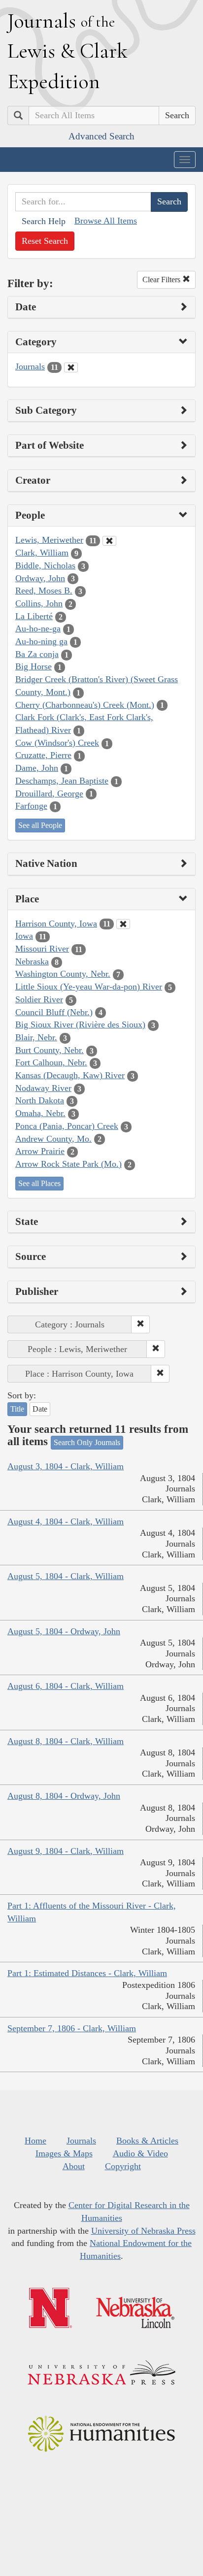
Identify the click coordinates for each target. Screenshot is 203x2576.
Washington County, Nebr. (63, 974)
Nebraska (32, 961)
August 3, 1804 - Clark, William (66, 1466)
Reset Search (45, 241)
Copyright (123, 2166)
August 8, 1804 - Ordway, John (64, 1796)
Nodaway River (43, 1088)
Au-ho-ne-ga (38, 628)
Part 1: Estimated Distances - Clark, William (87, 1973)
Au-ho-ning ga (41, 641)
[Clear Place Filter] (123, 924)
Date (40, 1409)
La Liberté (34, 616)
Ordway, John (40, 578)
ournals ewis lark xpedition (68, 51)
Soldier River (39, 999)
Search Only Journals (87, 1442)
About (74, 2166)
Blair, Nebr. (36, 1037)
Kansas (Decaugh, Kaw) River (70, 1075)
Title (17, 1409)
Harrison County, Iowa (56, 924)
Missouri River (42, 949)
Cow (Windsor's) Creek (57, 743)
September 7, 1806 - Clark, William (72, 2028)
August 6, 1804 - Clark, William (66, 1686)
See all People (40, 825)
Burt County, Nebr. (50, 1050)
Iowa (24, 936)
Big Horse (34, 666)
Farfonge (31, 806)
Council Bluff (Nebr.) (54, 1012)
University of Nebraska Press (143, 2231)
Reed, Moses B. (44, 591)
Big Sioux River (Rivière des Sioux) (80, 1024)
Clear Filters (162, 280)
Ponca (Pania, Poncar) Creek (67, 1126)
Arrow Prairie (40, 1151)
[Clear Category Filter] (71, 367)
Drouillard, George (49, 793)
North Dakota (40, 1100)
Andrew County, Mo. (53, 1139)
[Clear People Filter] (109, 541)
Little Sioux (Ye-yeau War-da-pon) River (89, 987)
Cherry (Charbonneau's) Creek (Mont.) (85, 705)
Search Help (44, 221)
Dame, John (37, 768)
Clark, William (42, 553)
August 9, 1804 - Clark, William (66, 1851)
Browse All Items (106, 221)
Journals (30, 366)
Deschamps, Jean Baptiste (62, 781)
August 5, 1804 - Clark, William (66, 1576)
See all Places (39, 1183)
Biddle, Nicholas (45, 565)
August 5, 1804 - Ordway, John (64, 1631)
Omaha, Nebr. (40, 1113)
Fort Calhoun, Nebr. (51, 1062)
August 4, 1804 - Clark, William (66, 1521)
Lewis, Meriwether (49, 540)
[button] (140, 1324)
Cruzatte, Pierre (43, 755)
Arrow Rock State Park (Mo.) (68, 1164)
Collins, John (39, 603)
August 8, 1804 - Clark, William (66, 1741)
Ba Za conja (37, 654)
